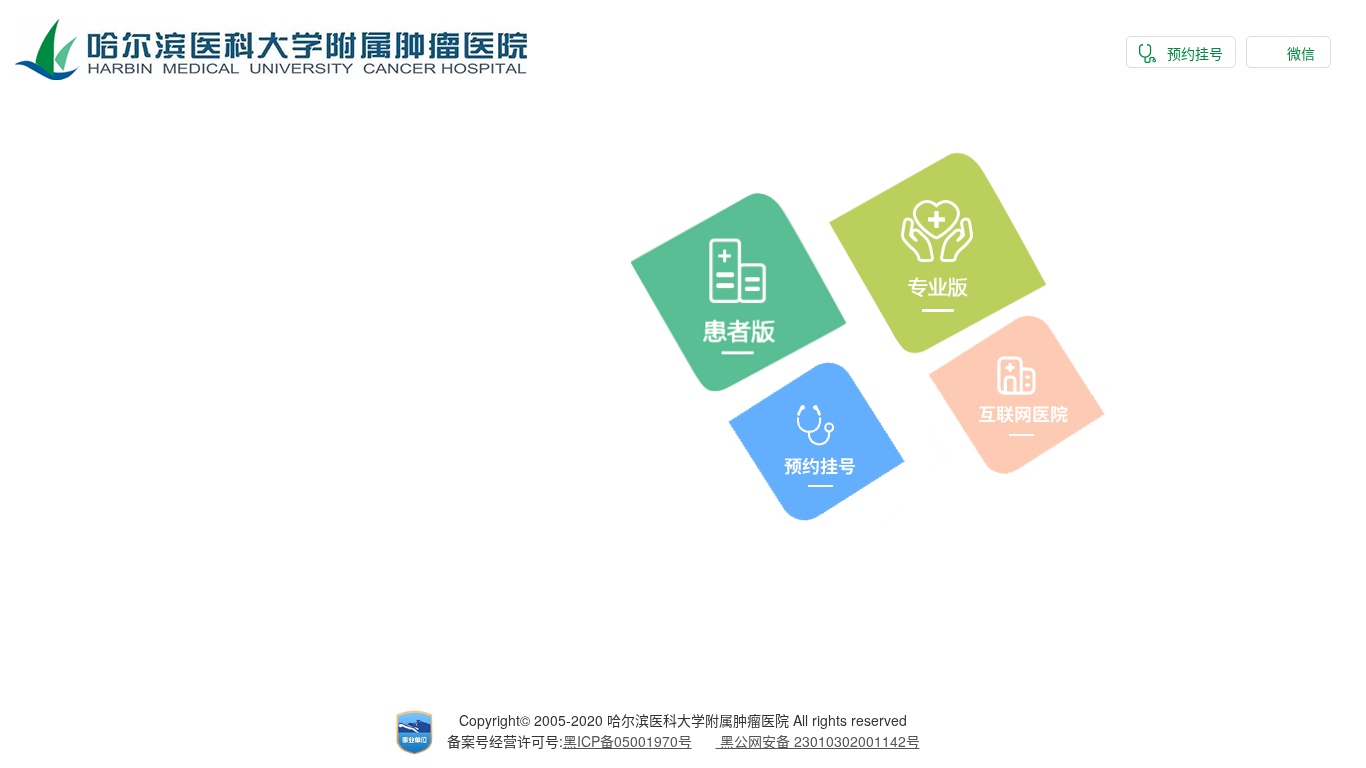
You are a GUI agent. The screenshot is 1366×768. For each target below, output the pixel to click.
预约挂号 (1195, 53)
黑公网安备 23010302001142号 (818, 741)
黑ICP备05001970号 (627, 741)
